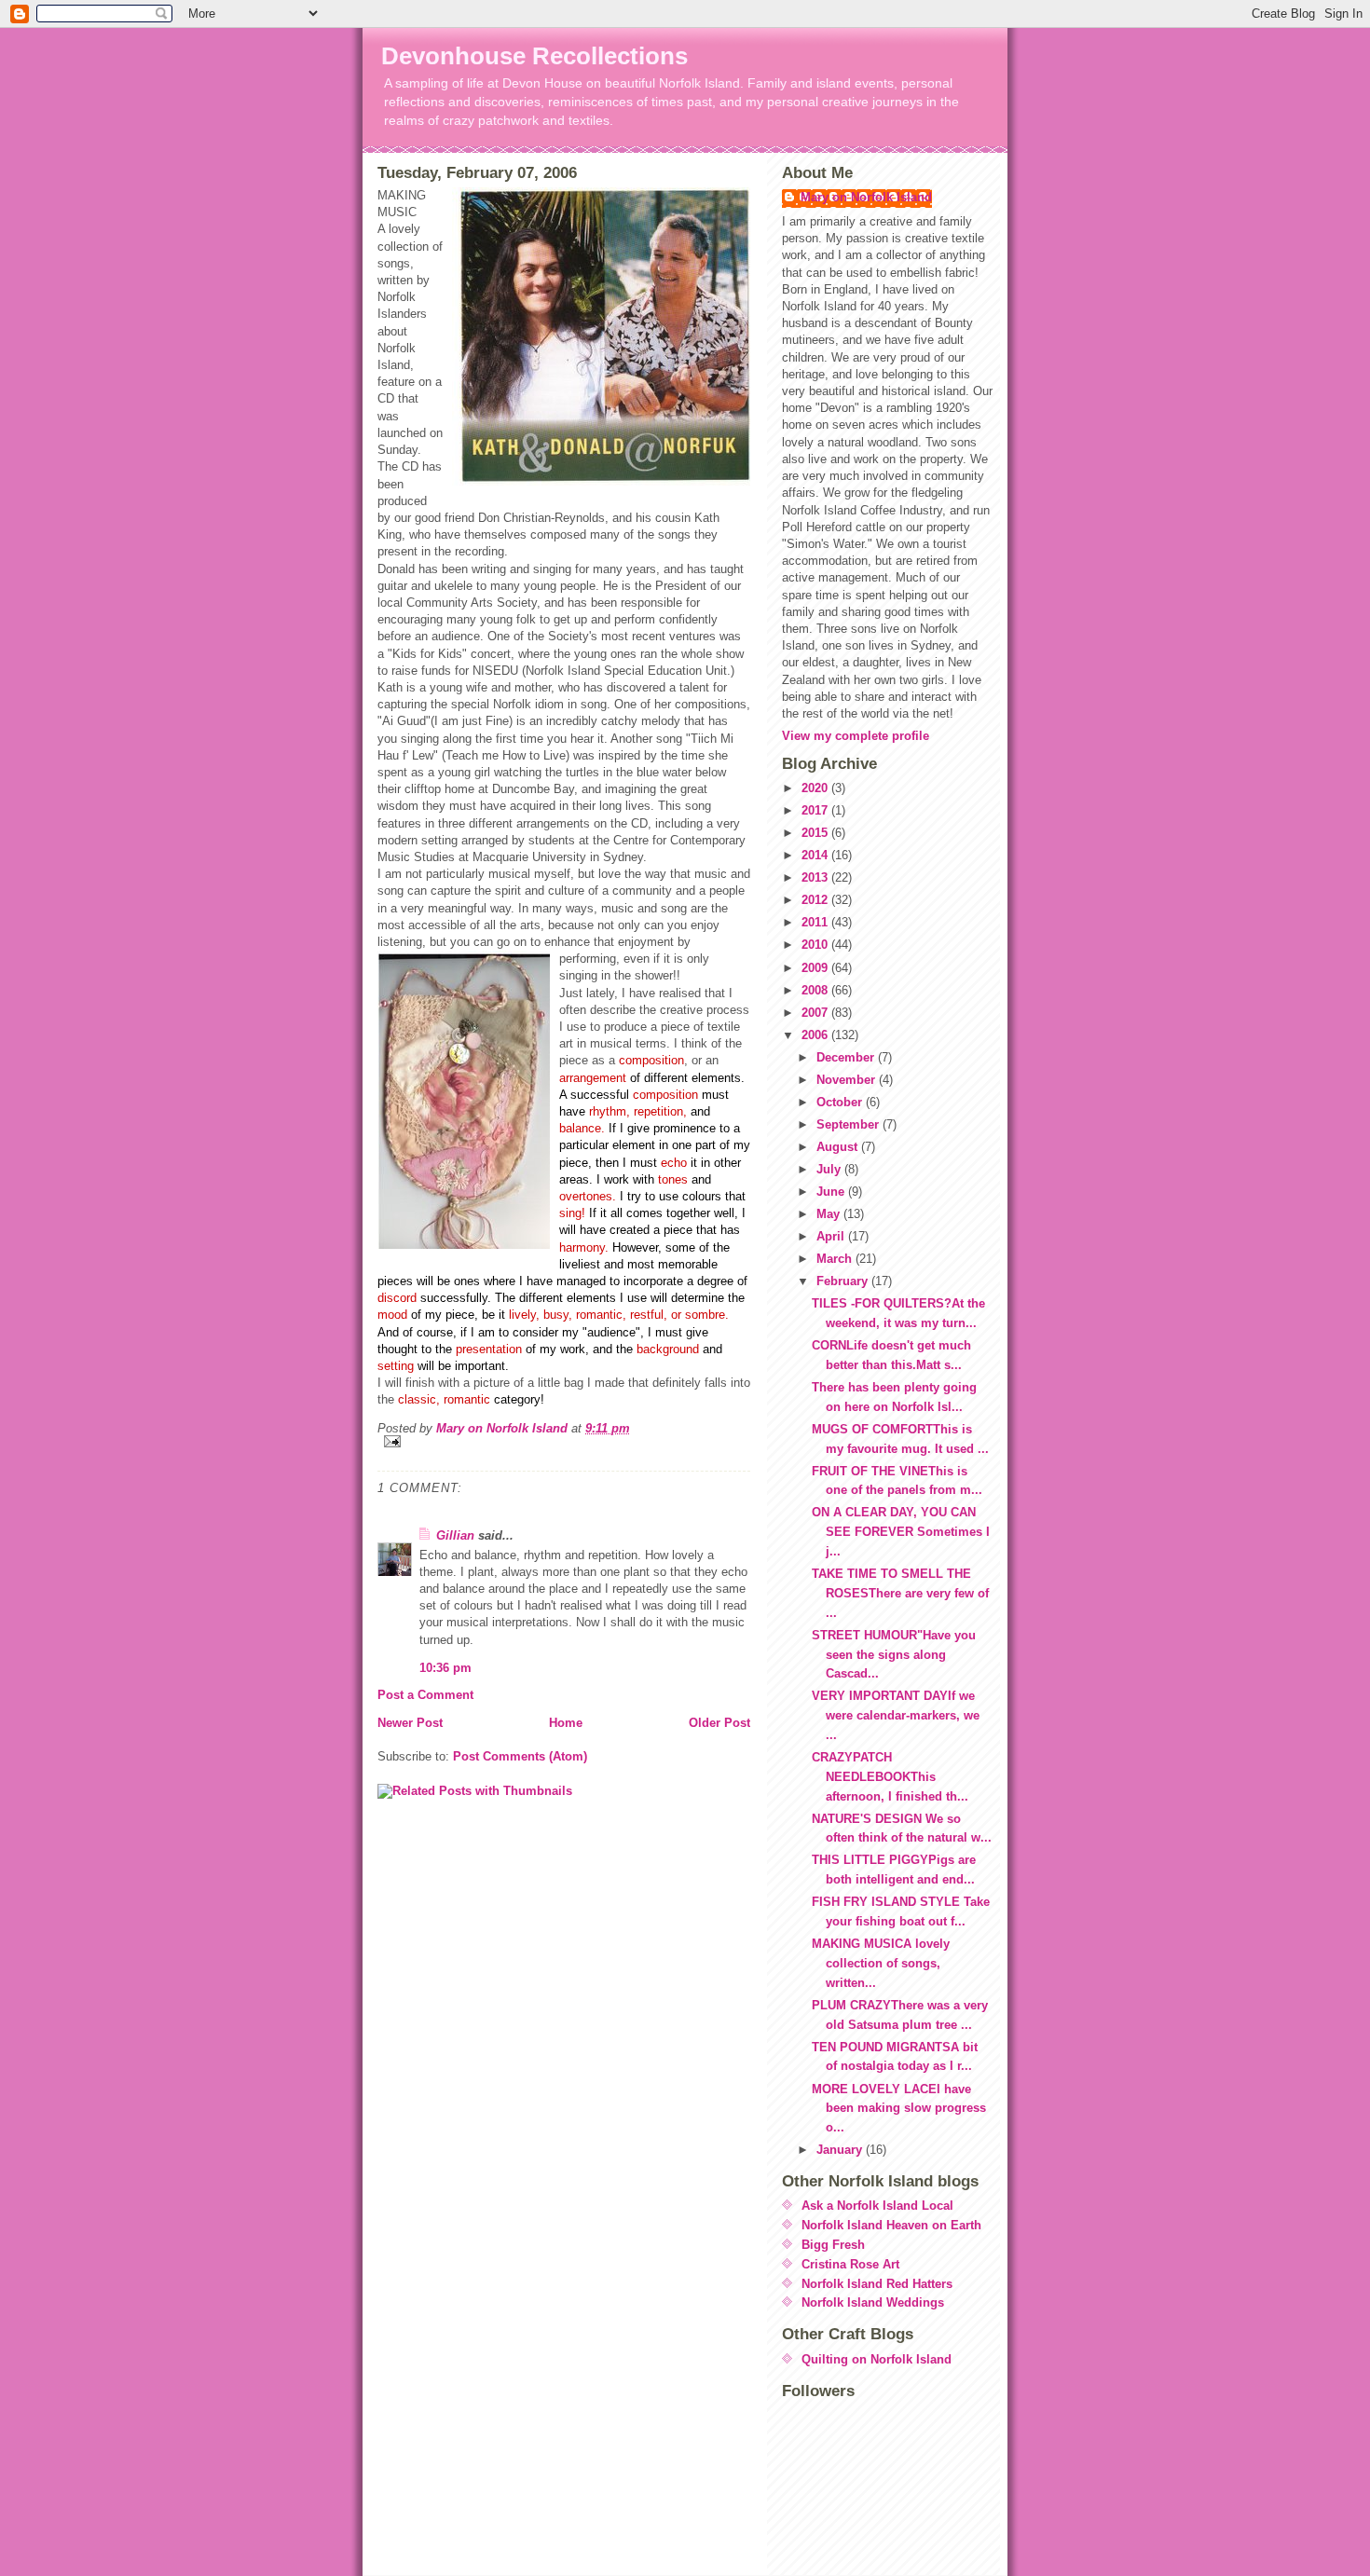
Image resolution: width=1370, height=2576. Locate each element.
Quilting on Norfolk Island (877, 2359)
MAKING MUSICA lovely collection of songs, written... (881, 1963)
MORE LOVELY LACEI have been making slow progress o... (899, 2109)
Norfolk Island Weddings (873, 2302)
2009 (816, 968)
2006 (816, 1035)
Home (566, 1723)
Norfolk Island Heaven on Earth (891, 2225)
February (844, 1281)
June (832, 1192)
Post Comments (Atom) (520, 1756)
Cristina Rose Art (850, 2264)
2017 (816, 810)
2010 (816, 945)
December (847, 1057)
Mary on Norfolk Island (866, 197)
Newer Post (410, 1723)
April (832, 1236)
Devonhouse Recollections (534, 56)
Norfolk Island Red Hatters (877, 2284)
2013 (816, 877)
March (836, 1259)
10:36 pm (445, 1668)
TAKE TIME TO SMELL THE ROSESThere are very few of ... (900, 1593)
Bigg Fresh (833, 2245)
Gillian (455, 1535)
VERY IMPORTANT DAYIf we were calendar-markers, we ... (896, 1715)
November (848, 1080)
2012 (816, 900)
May (830, 1214)
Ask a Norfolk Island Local (877, 2206)
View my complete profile (856, 736)
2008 (816, 990)
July (830, 1169)
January (841, 2150)
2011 (816, 922)
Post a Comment (425, 1695)
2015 (816, 833)
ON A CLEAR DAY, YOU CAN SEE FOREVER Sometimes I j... (901, 1532)
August (839, 1147)
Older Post (719, 1723)
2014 (816, 855)
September (849, 1124)
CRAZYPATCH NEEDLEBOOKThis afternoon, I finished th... (890, 1777)
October (841, 1102)
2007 (816, 1013)
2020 (816, 788)
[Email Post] (564, 1441)
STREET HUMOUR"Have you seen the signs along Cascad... (894, 1655)
